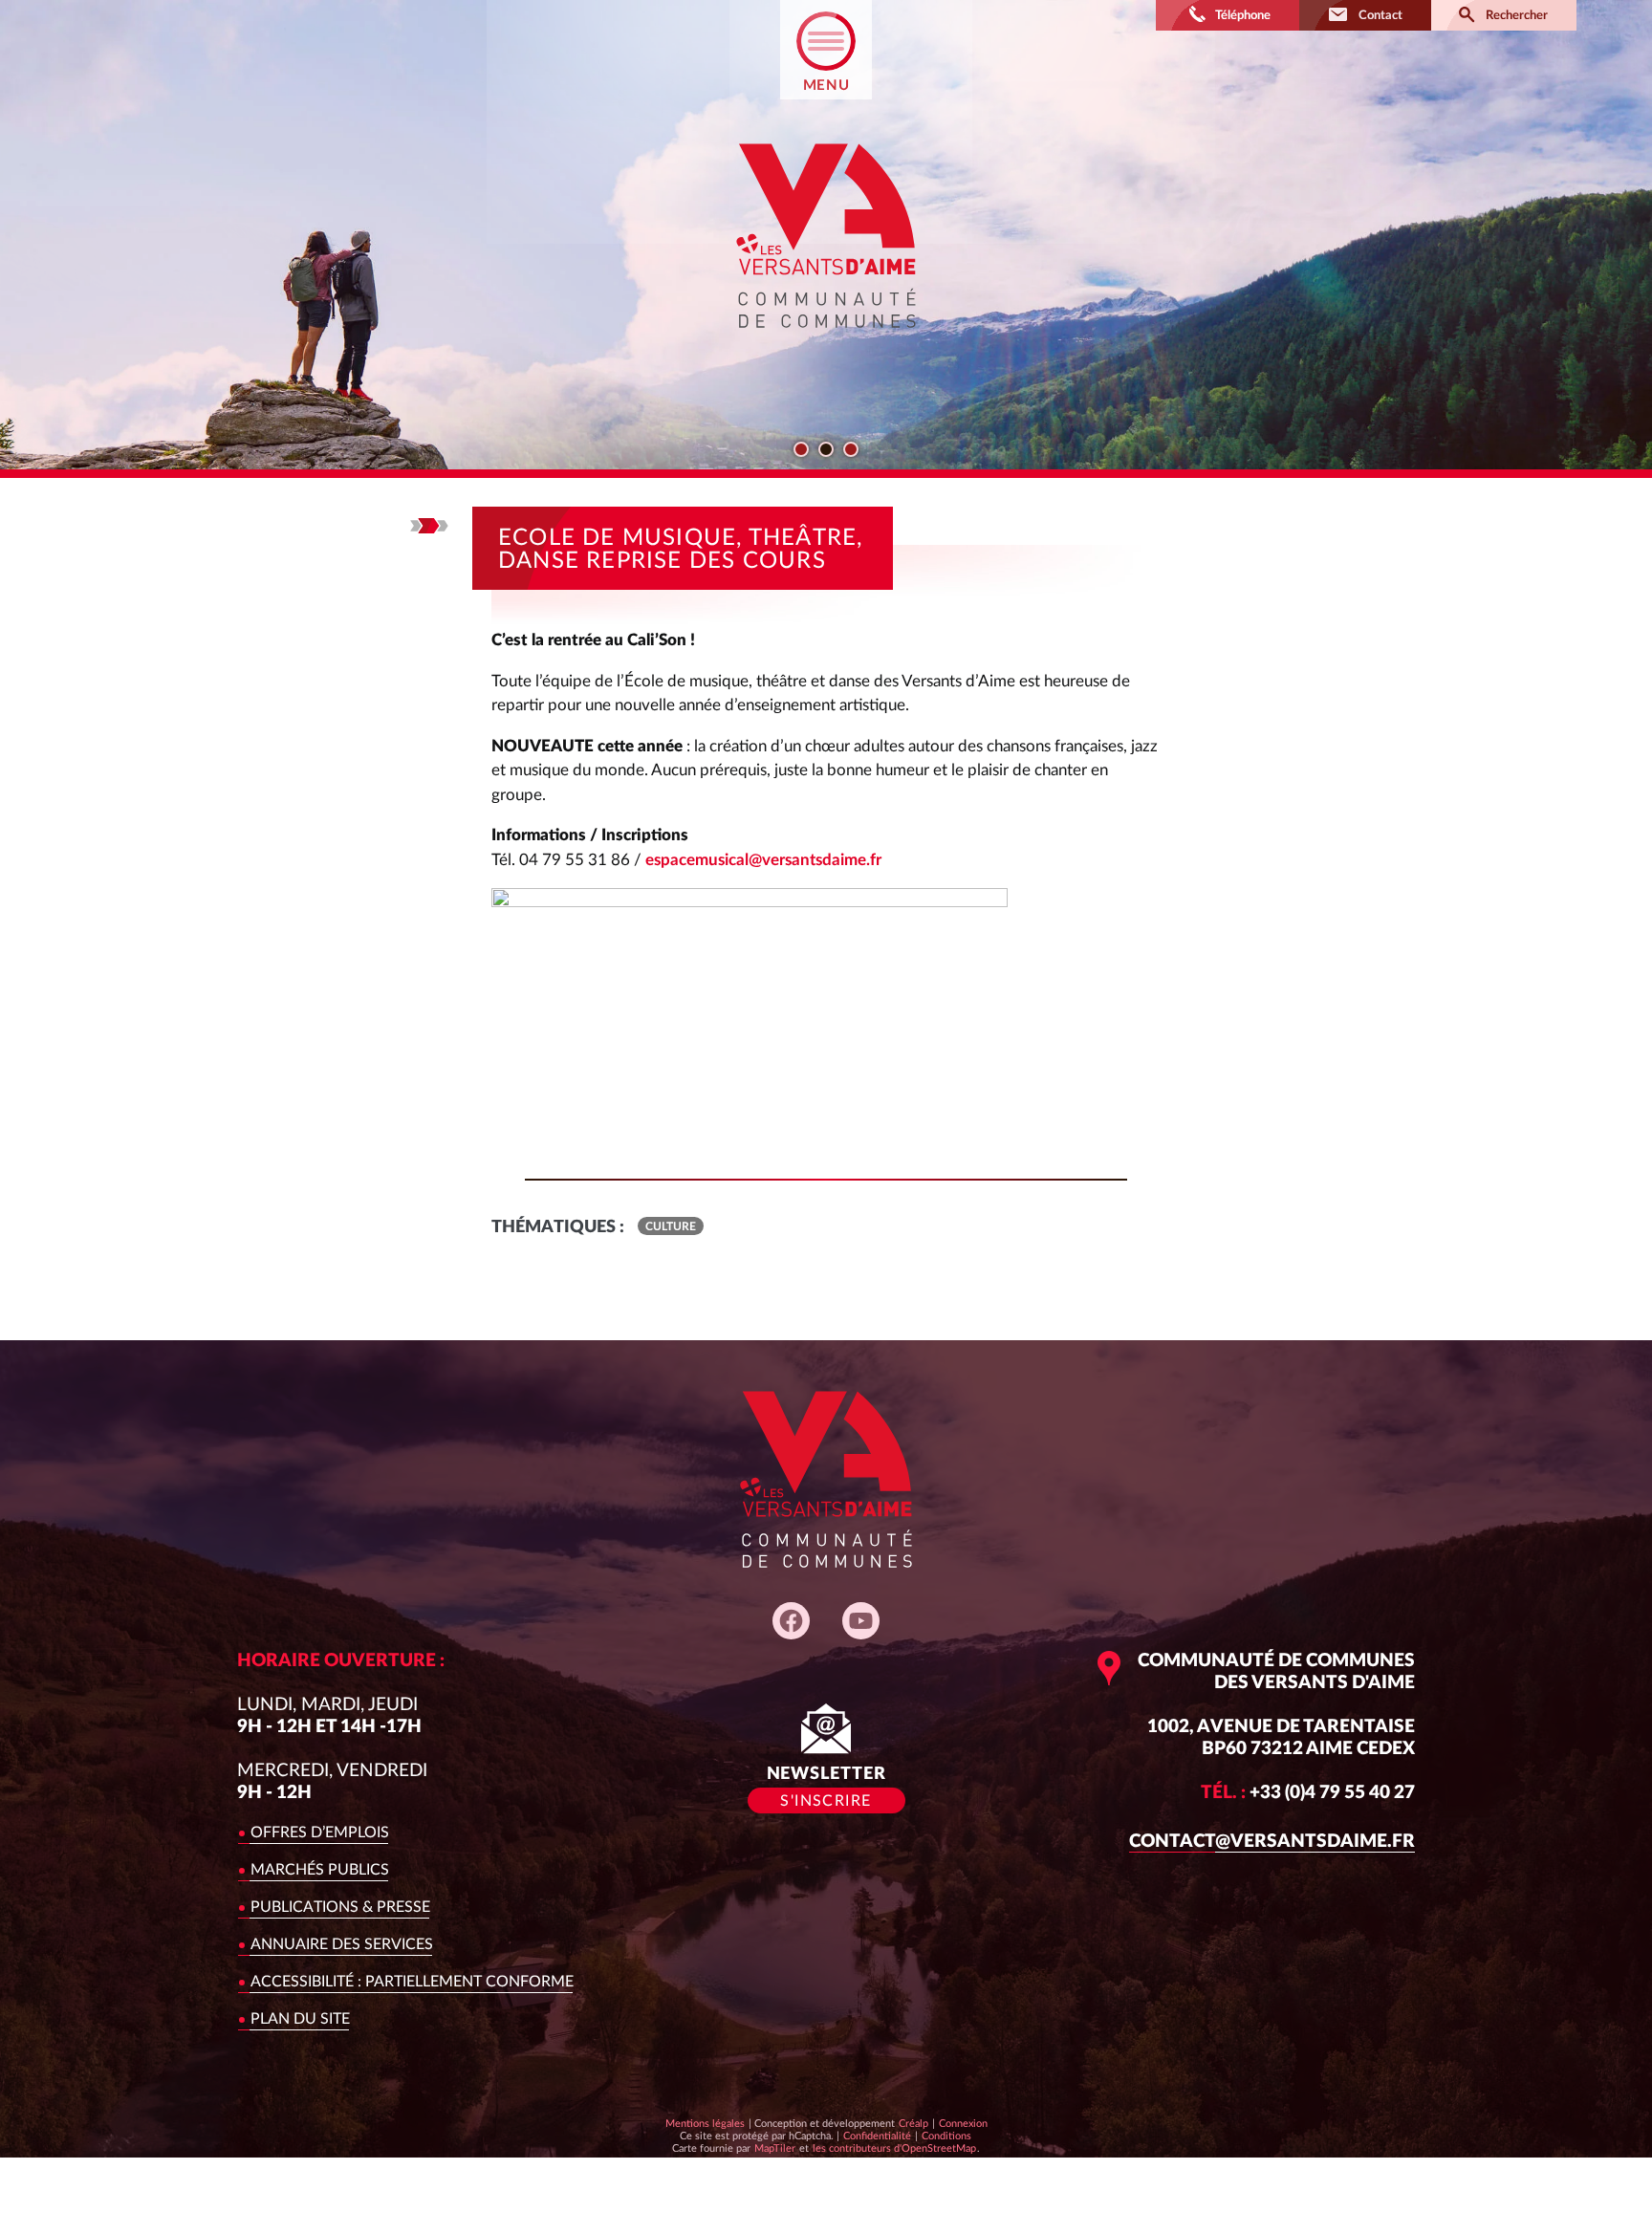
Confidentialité (877, 2136)
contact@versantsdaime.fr (1272, 1842)
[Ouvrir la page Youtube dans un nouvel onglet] (861, 1621)
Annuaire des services (342, 1944)
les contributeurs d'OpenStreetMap (894, 2148)
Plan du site (300, 2019)
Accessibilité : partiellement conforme (412, 1982)
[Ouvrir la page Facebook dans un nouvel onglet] (791, 1621)
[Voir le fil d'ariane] (429, 526)
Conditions (946, 2136)
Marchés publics (320, 1870)
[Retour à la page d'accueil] (826, 345)
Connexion (963, 2124)
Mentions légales (705, 2124)
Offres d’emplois (320, 1833)
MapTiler (774, 2148)
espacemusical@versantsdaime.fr (763, 860)
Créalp (913, 2123)
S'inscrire (826, 1801)
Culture (671, 1226)
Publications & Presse (340, 1907)
